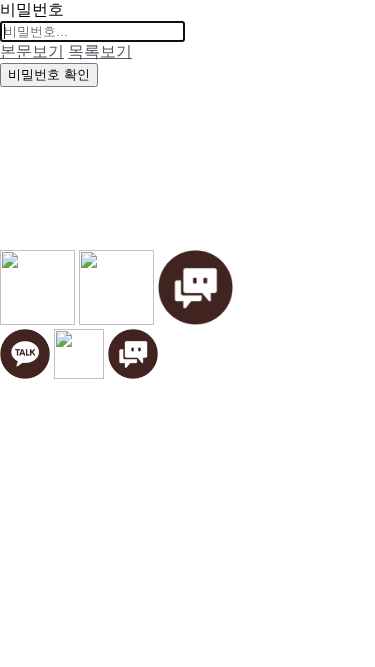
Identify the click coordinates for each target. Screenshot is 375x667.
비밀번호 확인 (49, 74)
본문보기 (32, 51)
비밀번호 (32, 9)
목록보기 (100, 51)
